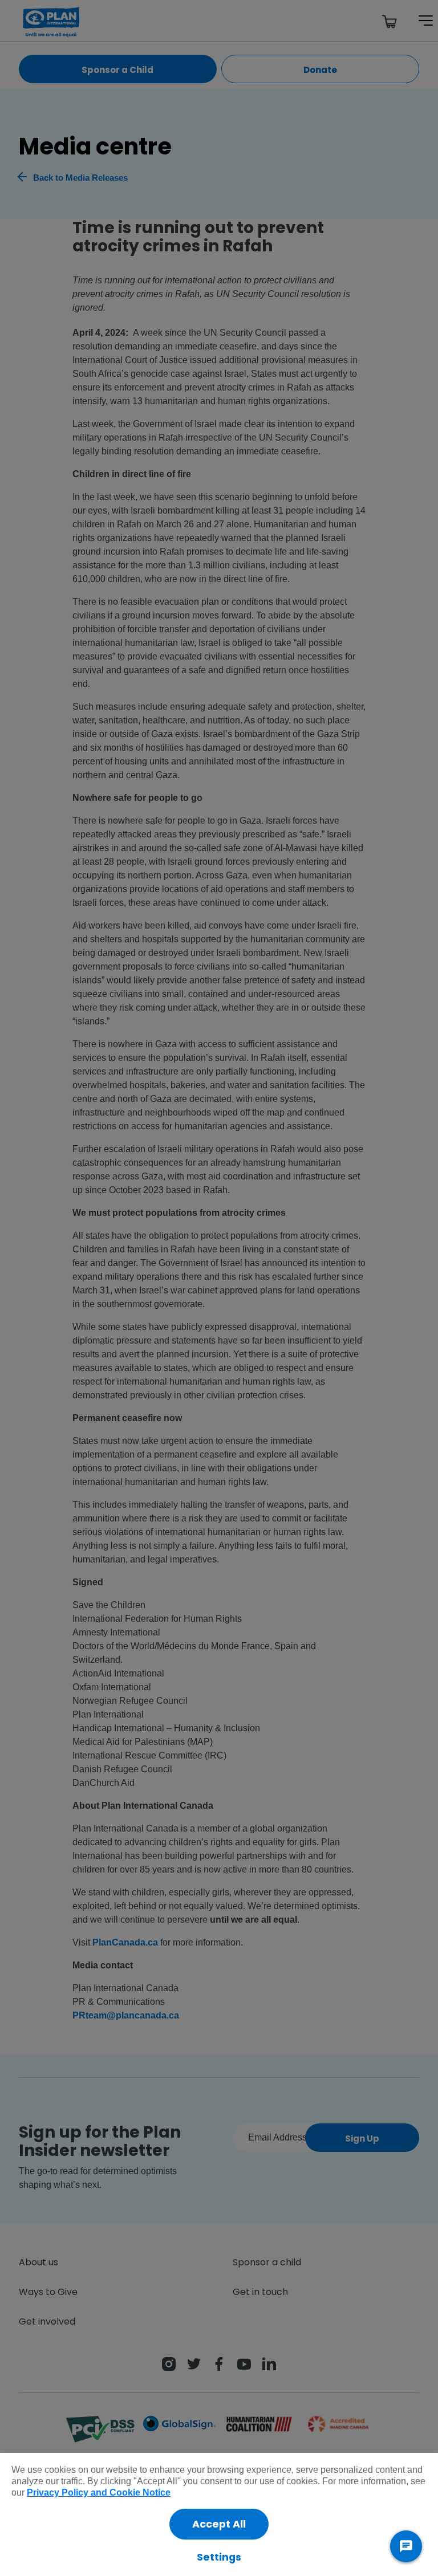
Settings (219, 2557)
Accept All (219, 2524)
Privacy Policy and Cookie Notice (99, 2492)
